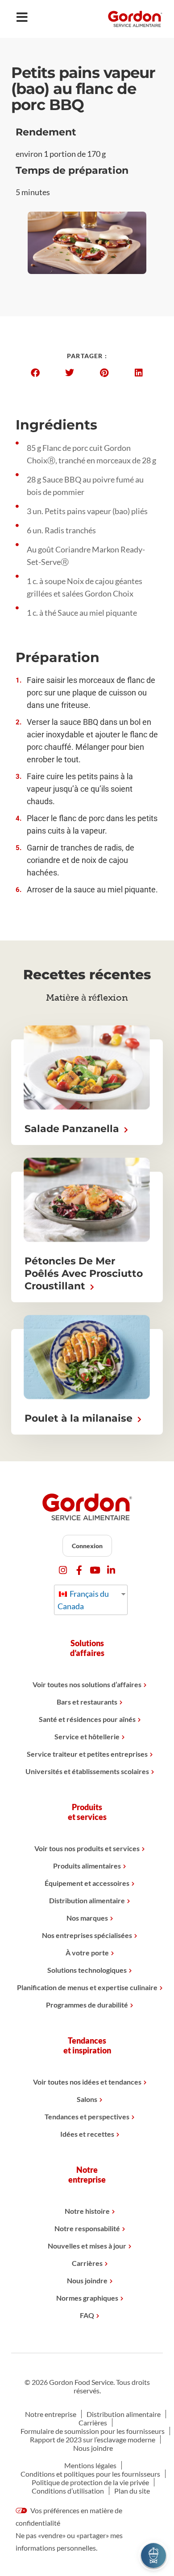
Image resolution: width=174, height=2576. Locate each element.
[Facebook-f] (79, 1570)
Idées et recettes (87, 2134)
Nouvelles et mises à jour (87, 2246)
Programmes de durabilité (87, 2005)
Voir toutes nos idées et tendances (87, 2082)
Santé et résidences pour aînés (87, 1719)
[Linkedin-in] (111, 1570)
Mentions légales (90, 2465)
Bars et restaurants (87, 1702)
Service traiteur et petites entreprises (87, 1754)
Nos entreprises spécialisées (87, 1935)
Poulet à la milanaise (80, 1418)
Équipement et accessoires (87, 1883)
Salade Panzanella (73, 1129)
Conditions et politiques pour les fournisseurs (90, 2474)
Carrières (87, 2263)
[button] (35, 373)
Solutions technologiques (87, 1970)
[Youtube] (95, 1570)
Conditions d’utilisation (68, 2491)
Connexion (87, 1546)
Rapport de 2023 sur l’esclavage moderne (93, 2439)
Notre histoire (87, 2211)
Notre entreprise (51, 2414)
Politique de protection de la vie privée (90, 2482)
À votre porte (87, 1952)
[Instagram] (63, 1570)
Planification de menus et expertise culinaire (87, 1987)
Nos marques (87, 1918)
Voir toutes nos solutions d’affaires (87, 1684)
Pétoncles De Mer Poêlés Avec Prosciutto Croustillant (84, 1274)
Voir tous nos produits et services (87, 1848)
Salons (87, 2099)
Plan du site (132, 2491)
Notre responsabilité (87, 2228)
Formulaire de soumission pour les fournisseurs (93, 2431)
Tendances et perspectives (87, 2116)
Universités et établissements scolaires (87, 1771)
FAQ (87, 2315)
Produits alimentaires (87, 1866)
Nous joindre (87, 2280)
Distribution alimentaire (87, 1900)
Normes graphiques (87, 2298)
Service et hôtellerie (87, 1736)
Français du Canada (83, 1600)
